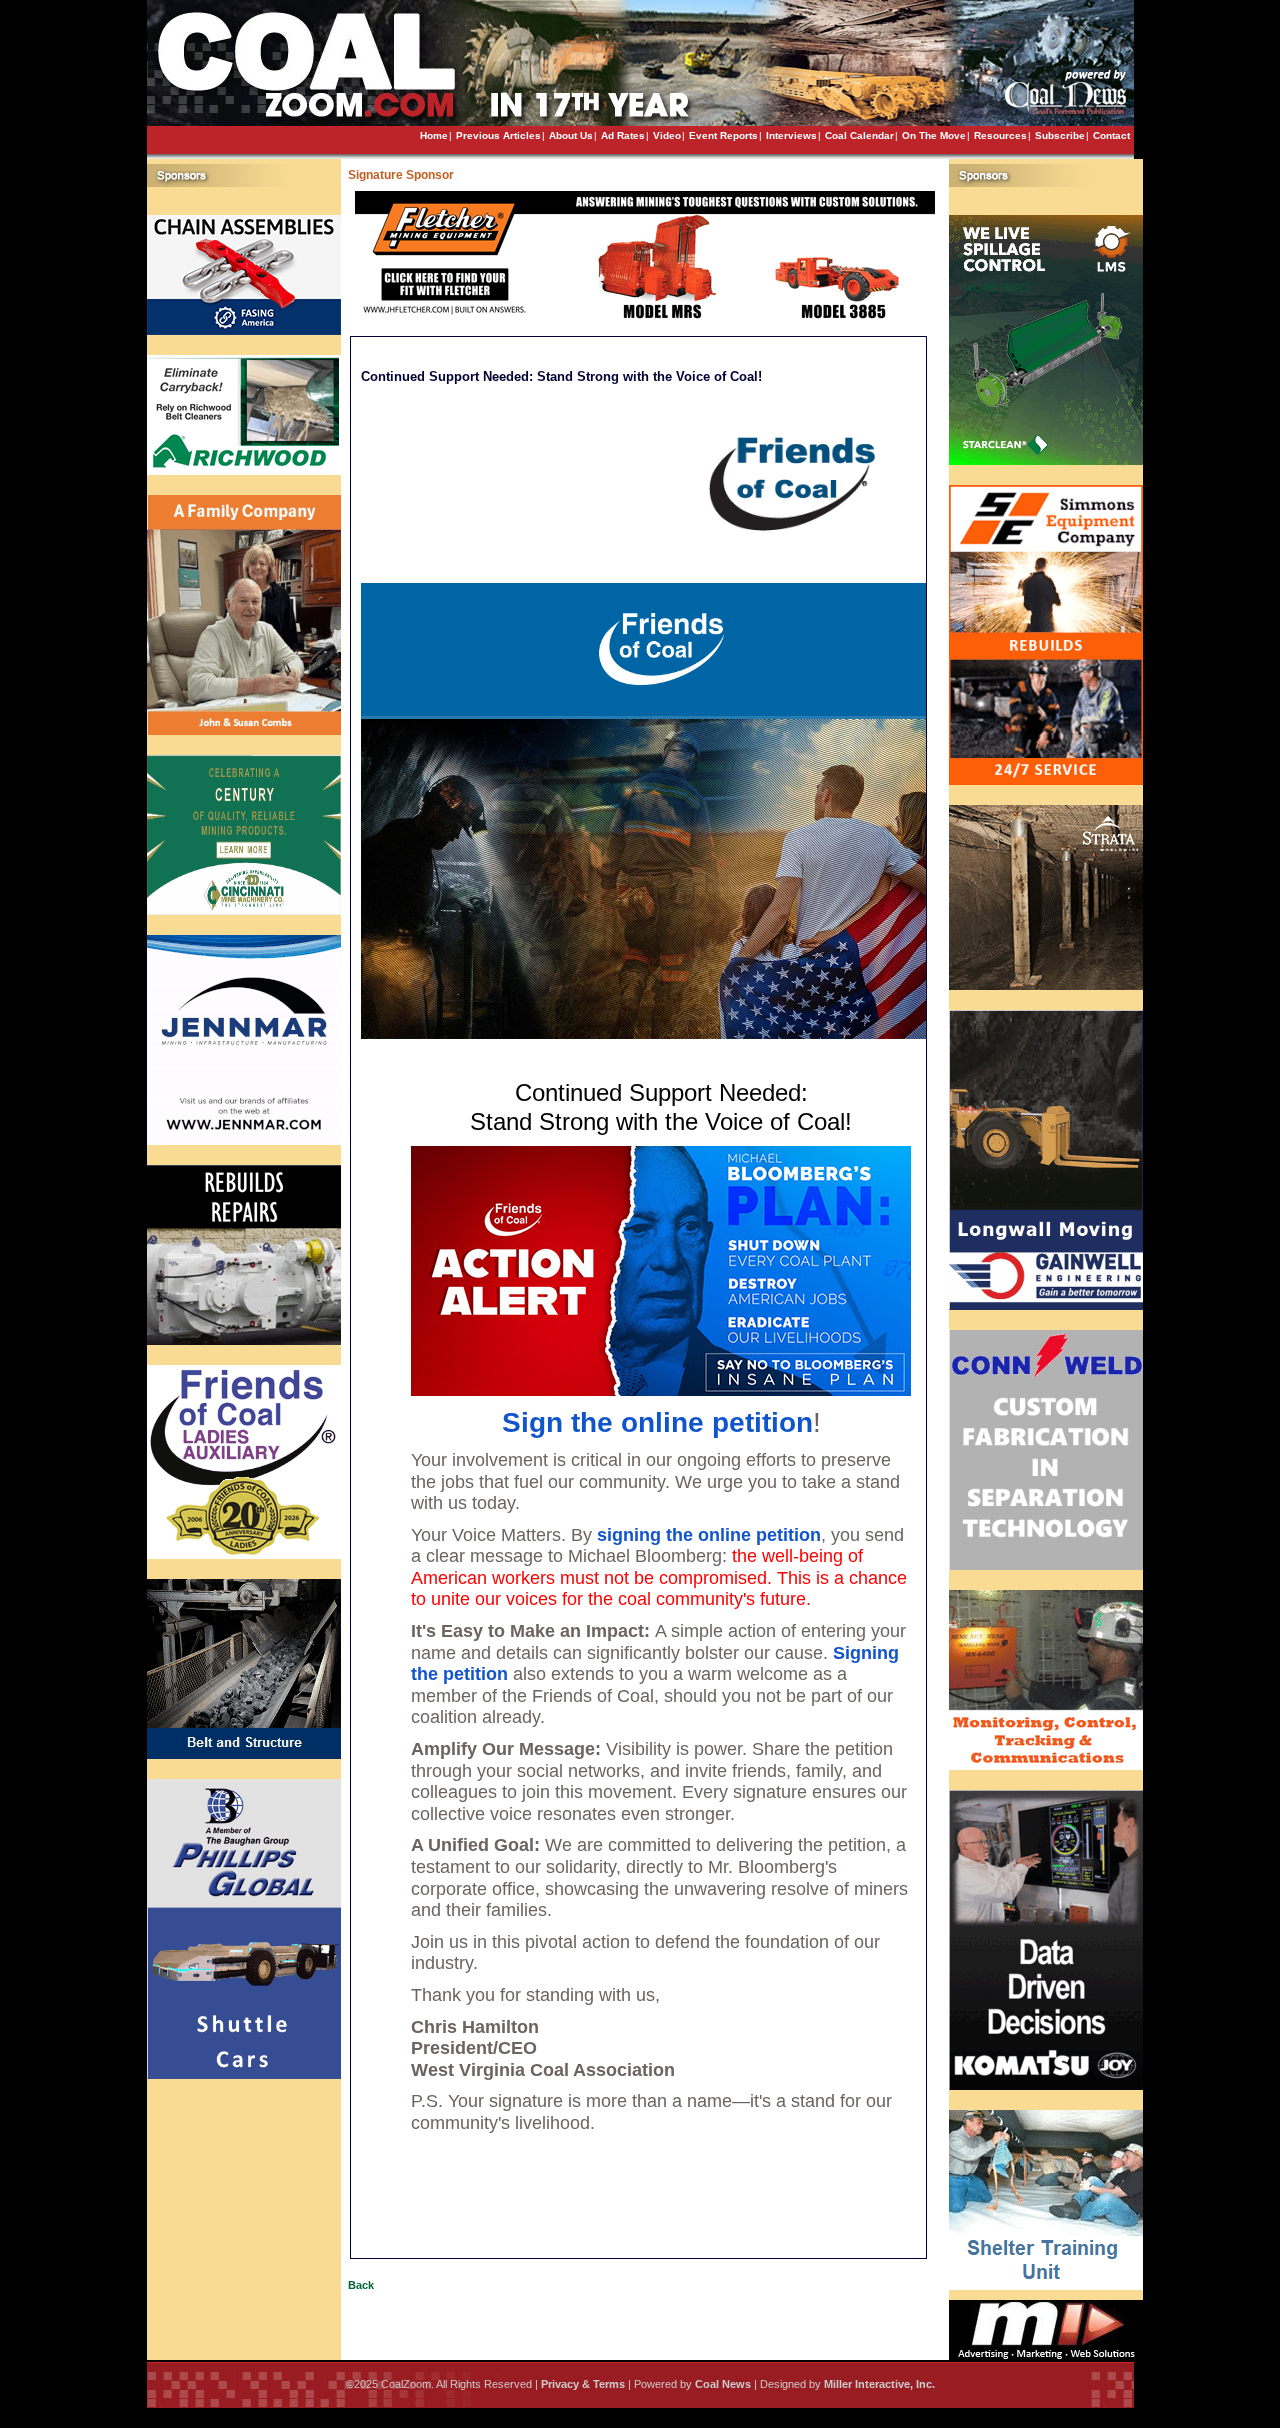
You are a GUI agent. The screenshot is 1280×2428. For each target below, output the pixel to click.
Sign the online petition (657, 1422)
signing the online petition (709, 1535)
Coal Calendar (859, 135)
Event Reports (723, 135)
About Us (571, 135)
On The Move (934, 135)
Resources (1000, 135)
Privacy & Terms (583, 2384)
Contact (1111, 135)
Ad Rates (623, 135)
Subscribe (1060, 135)
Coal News (723, 2384)
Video (667, 135)
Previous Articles (498, 135)
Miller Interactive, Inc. (879, 2384)
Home (434, 135)
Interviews (791, 135)
